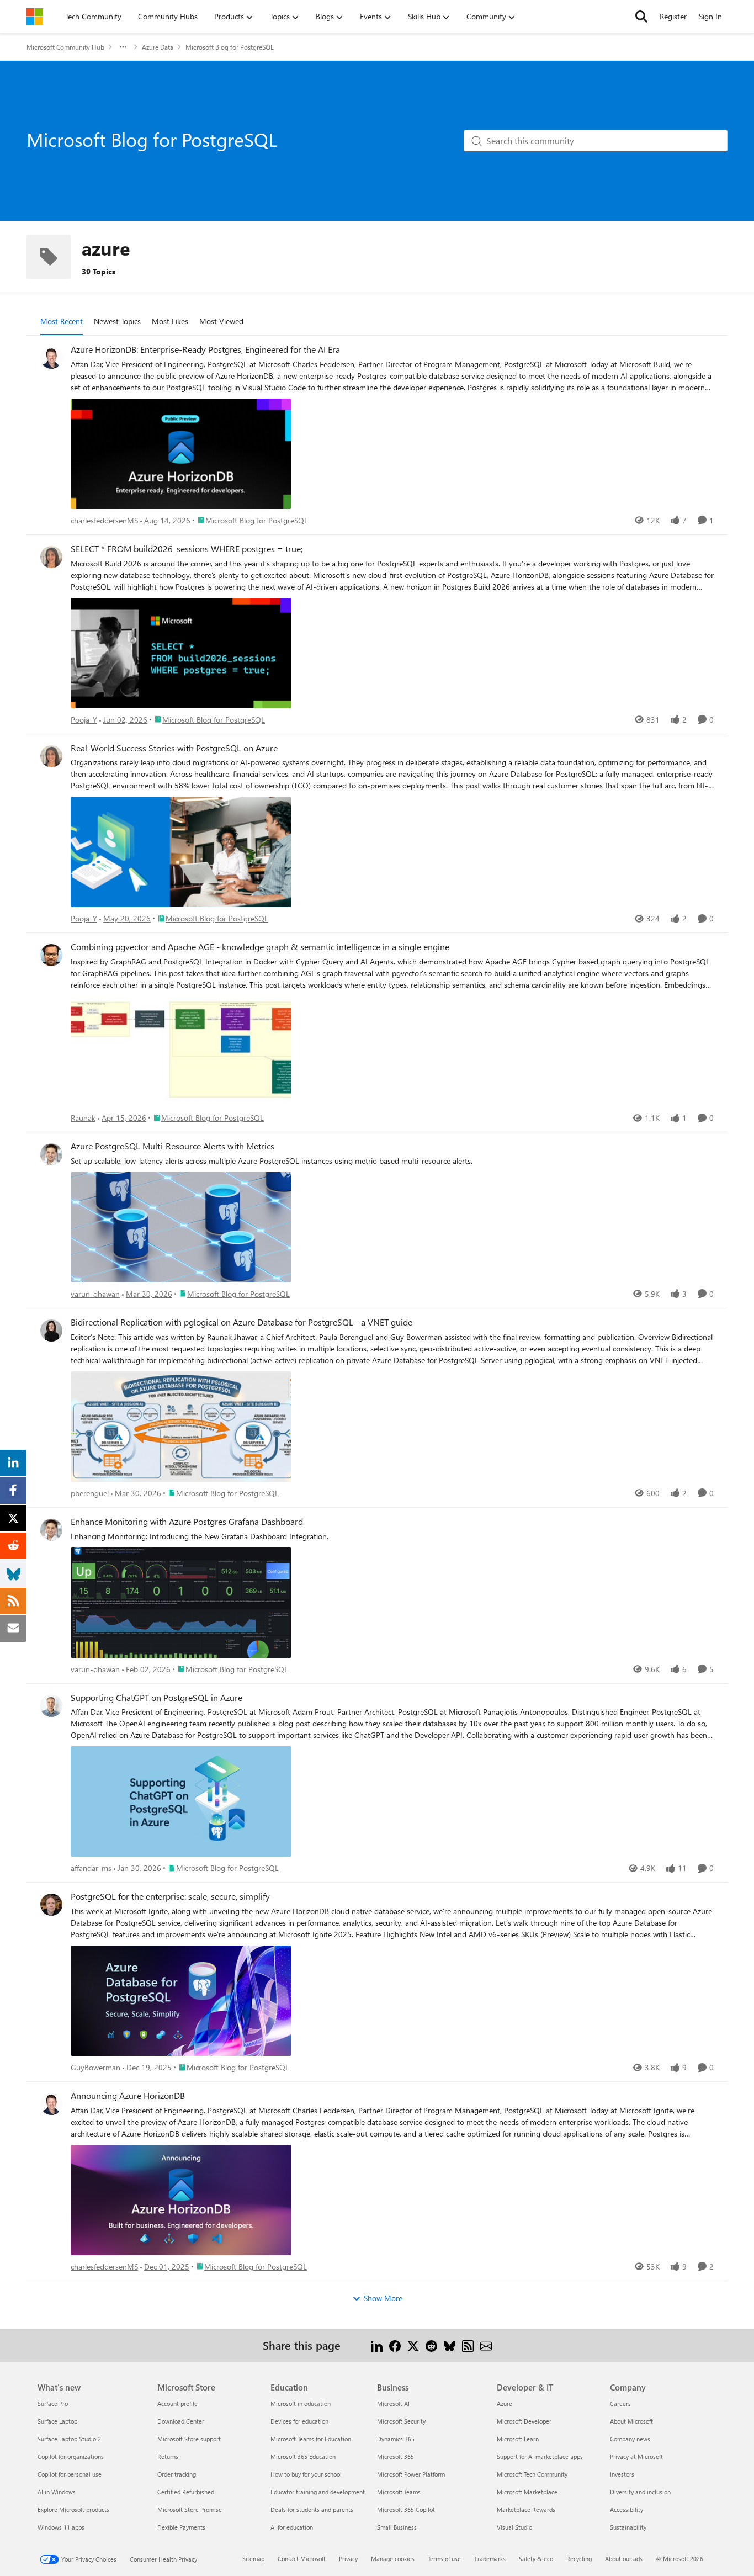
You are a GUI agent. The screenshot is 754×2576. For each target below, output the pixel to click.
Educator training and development (318, 2492)
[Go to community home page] (35, 17)
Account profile (177, 2403)
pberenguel (90, 1493)
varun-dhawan (95, 1294)
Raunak (83, 1118)
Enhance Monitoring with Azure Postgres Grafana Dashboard (187, 1522)
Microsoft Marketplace (527, 2492)
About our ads (624, 2559)
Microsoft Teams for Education (311, 2439)
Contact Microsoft (302, 2559)
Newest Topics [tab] (117, 321)
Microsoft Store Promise (190, 2509)
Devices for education (299, 2421)
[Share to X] (413, 2345)
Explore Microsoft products (73, 2509)
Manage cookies (393, 2559)
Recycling (579, 2559)
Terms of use (444, 2559)
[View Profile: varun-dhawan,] (51, 1154)
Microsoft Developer (524, 2421)
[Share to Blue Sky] (450, 2345)
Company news (630, 2439)
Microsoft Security (401, 2421)
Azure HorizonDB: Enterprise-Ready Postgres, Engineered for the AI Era (205, 349)
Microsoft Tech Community (532, 2474)
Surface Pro (53, 2403)
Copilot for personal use (70, 2474)
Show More (383, 2298)
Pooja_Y (84, 720)
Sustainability (628, 2527)
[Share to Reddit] (431, 2345)
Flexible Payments (181, 2527)
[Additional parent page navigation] (123, 47)
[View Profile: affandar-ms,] (51, 1706)
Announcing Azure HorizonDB (128, 2096)
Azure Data (158, 47)
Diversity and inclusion (640, 2492)
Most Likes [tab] (170, 321)
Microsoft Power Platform (411, 2474)
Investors (622, 2474)
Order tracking (177, 2474)
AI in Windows (57, 2492)
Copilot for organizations (71, 2456)
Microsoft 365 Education (303, 2456)
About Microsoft (631, 2421)
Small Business (397, 2527)
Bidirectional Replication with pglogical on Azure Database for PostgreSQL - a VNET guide (241, 1322)
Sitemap (253, 2559)
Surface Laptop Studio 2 (69, 2439)
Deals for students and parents (312, 2509)
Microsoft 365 (395, 2456)
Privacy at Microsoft (636, 2456)
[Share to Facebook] (395, 2345)
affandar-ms (91, 1868)
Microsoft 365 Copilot (406, 2509)
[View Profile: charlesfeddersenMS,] (51, 358)
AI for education (292, 2527)
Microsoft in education (301, 2403)
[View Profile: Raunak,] (51, 955)
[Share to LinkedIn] (377, 2345)
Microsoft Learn (518, 2439)
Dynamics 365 (396, 2439)
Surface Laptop (57, 2421)
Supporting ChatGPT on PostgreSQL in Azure (156, 1698)
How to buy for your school (306, 2474)
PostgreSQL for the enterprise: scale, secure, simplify (170, 1896)
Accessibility (626, 2509)
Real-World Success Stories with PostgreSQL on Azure (174, 748)
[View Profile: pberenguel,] (51, 1331)
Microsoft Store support (189, 2439)
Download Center (181, 2421)
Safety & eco (536, 2559)
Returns (168, 2456)
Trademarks (490, 2559)
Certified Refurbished (186, 2492)
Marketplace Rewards (526, 2509)
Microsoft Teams (399, 2492)
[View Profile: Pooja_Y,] (51, 557)
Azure (505, 2403)
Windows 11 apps (61, 2527)
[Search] (641, 17)
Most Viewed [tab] (221, 321)
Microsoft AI (393, 2403)
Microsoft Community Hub (65, 47)
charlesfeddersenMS (104, 520)
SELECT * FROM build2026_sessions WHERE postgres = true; (187, 549)
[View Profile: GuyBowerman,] (51, 1905)
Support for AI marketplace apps (540, 2456)
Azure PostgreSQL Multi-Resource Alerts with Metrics (172, 1146)
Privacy (348, 2559)
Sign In (710, 16)
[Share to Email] (486, 2345)
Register (673, 16)
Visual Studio (514, 2527)
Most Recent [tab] (62, 321)
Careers (620, 2403)
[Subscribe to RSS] (468, 2345)
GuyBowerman (95, 2067)
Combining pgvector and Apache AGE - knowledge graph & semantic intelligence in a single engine (260, 947)
